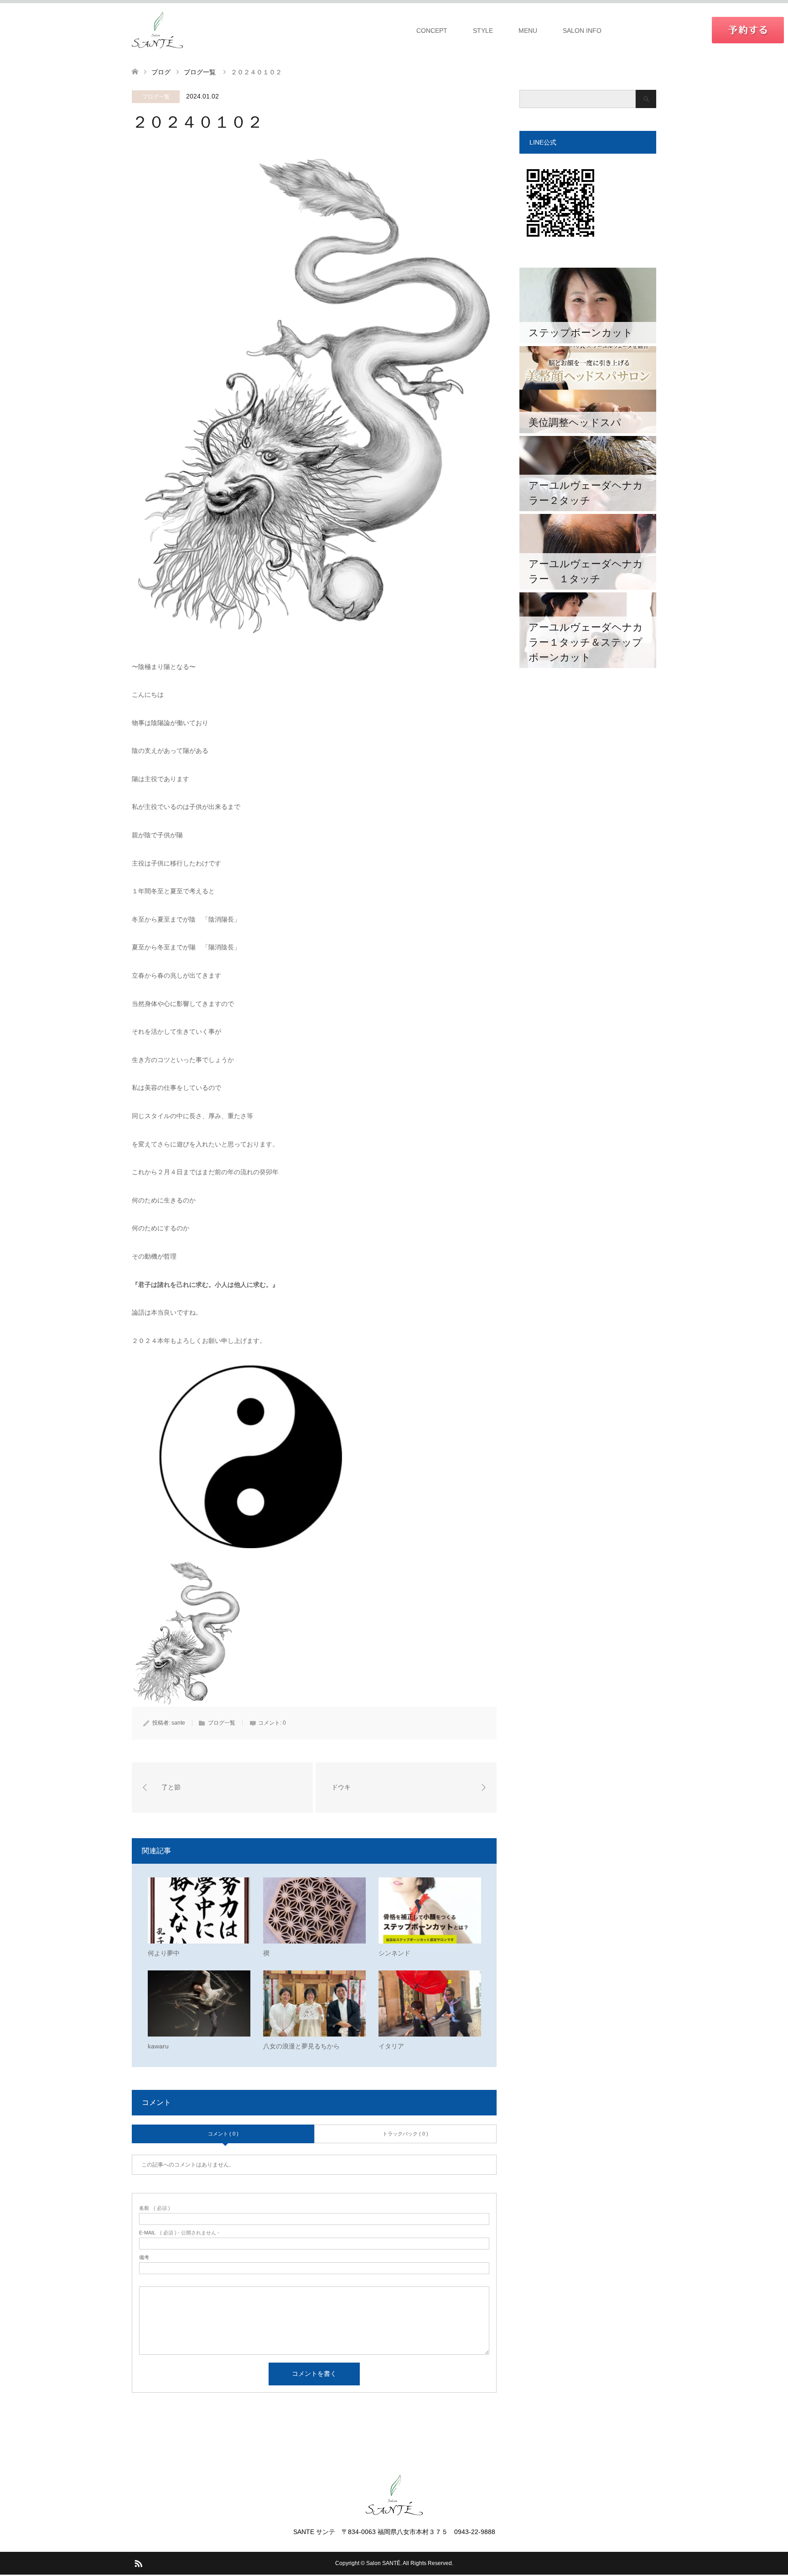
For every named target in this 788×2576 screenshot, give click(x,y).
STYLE (483, 31)
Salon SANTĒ (383, 2563)
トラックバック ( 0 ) (405, 2134)
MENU (528, 31)
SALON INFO (582, 31)
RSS (138, 2563)
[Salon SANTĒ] (157, 30)
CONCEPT (432, 31)
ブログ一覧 (156, 97)
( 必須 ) (155, 2208)
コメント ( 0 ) (223, 2134)
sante (178, 1723)
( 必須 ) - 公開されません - (179, 2233)
